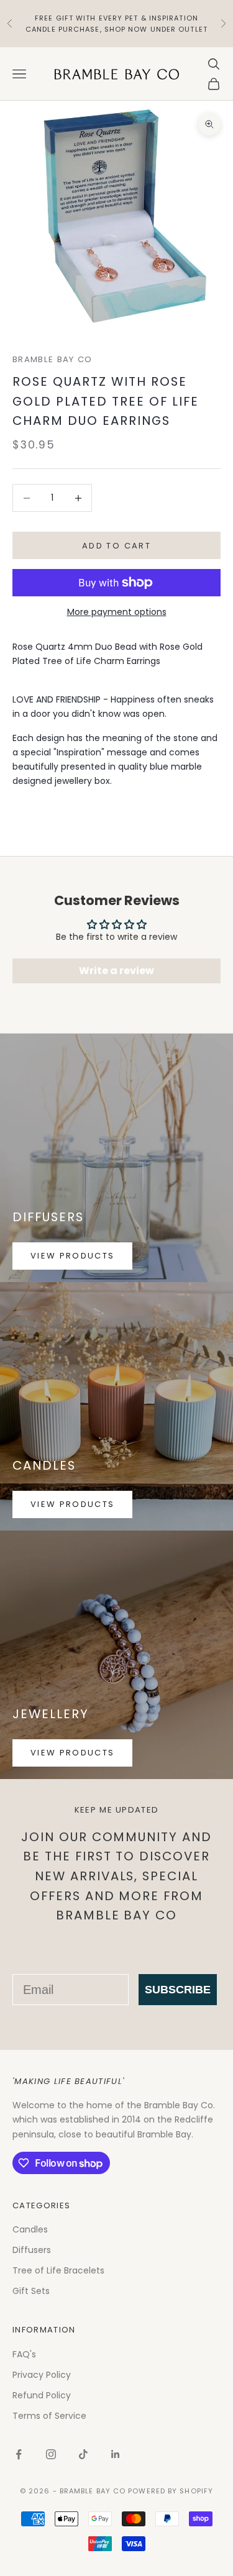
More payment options (117, 612)
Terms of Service (49, 2416)
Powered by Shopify (171, 2491)
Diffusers (32, 2250)
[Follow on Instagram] (51, 2454)
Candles (30, 2229)
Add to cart (116, 546)
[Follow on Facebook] (19, 2454)
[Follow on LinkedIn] (116, 2454)
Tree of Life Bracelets (58, 2270)
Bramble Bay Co (52, 359)
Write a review (116, 971)
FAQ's (24, 2354)
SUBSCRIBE (178, 1990)
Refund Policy (42, 2395)
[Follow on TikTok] (83, 2454)
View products (72, 1256)
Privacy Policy (42, 2375)
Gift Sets (31, 2291)
